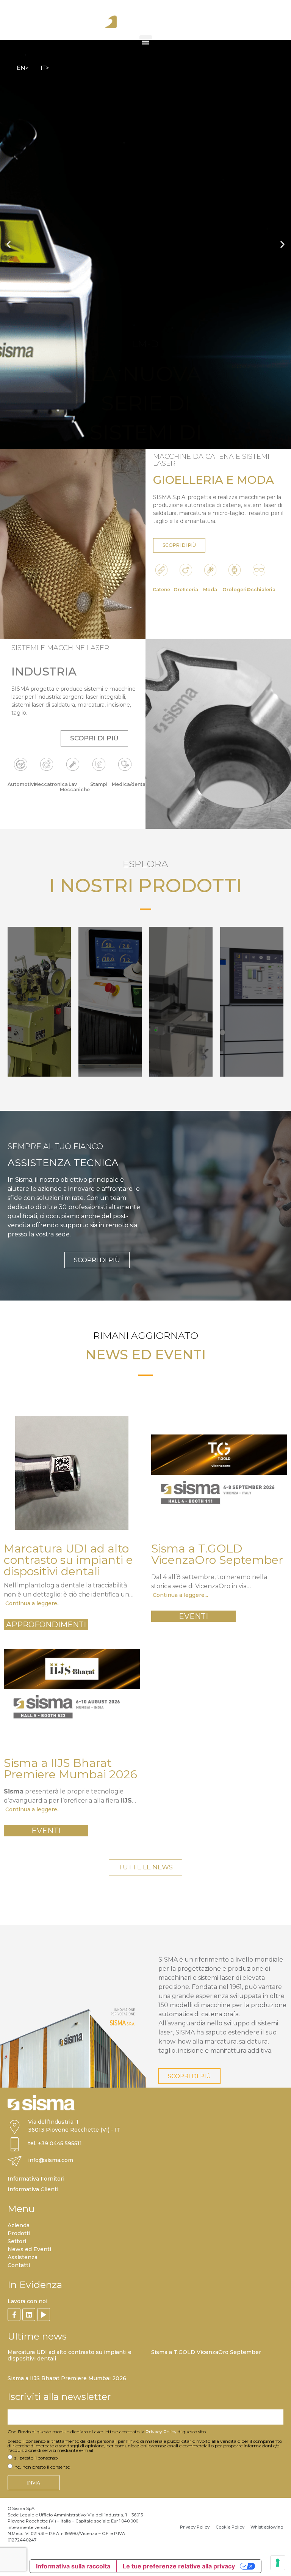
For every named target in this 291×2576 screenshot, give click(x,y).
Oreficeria (186, 590)
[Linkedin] (29, 2315)
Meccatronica (51, 784)
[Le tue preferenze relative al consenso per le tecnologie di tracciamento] (278, 2563)
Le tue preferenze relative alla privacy (179, 2566)
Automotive (22, 784)
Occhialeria (261, 590)
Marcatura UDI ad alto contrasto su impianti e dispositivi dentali (70, 2355)
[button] (146, 42)
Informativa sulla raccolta (73, 2566)
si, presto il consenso (36, 2458)
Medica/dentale (131, 784)
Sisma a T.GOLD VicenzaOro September (206, 2352)
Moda (210, 590)
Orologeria (236, 590)
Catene (161, 590)
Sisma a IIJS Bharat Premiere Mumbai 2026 (67, 2378)
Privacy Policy (161, 2432)
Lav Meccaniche (75, 787)
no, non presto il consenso (42, 2467)
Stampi (99, 784)
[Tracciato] (44, 2315)
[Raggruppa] (14, 2315)
